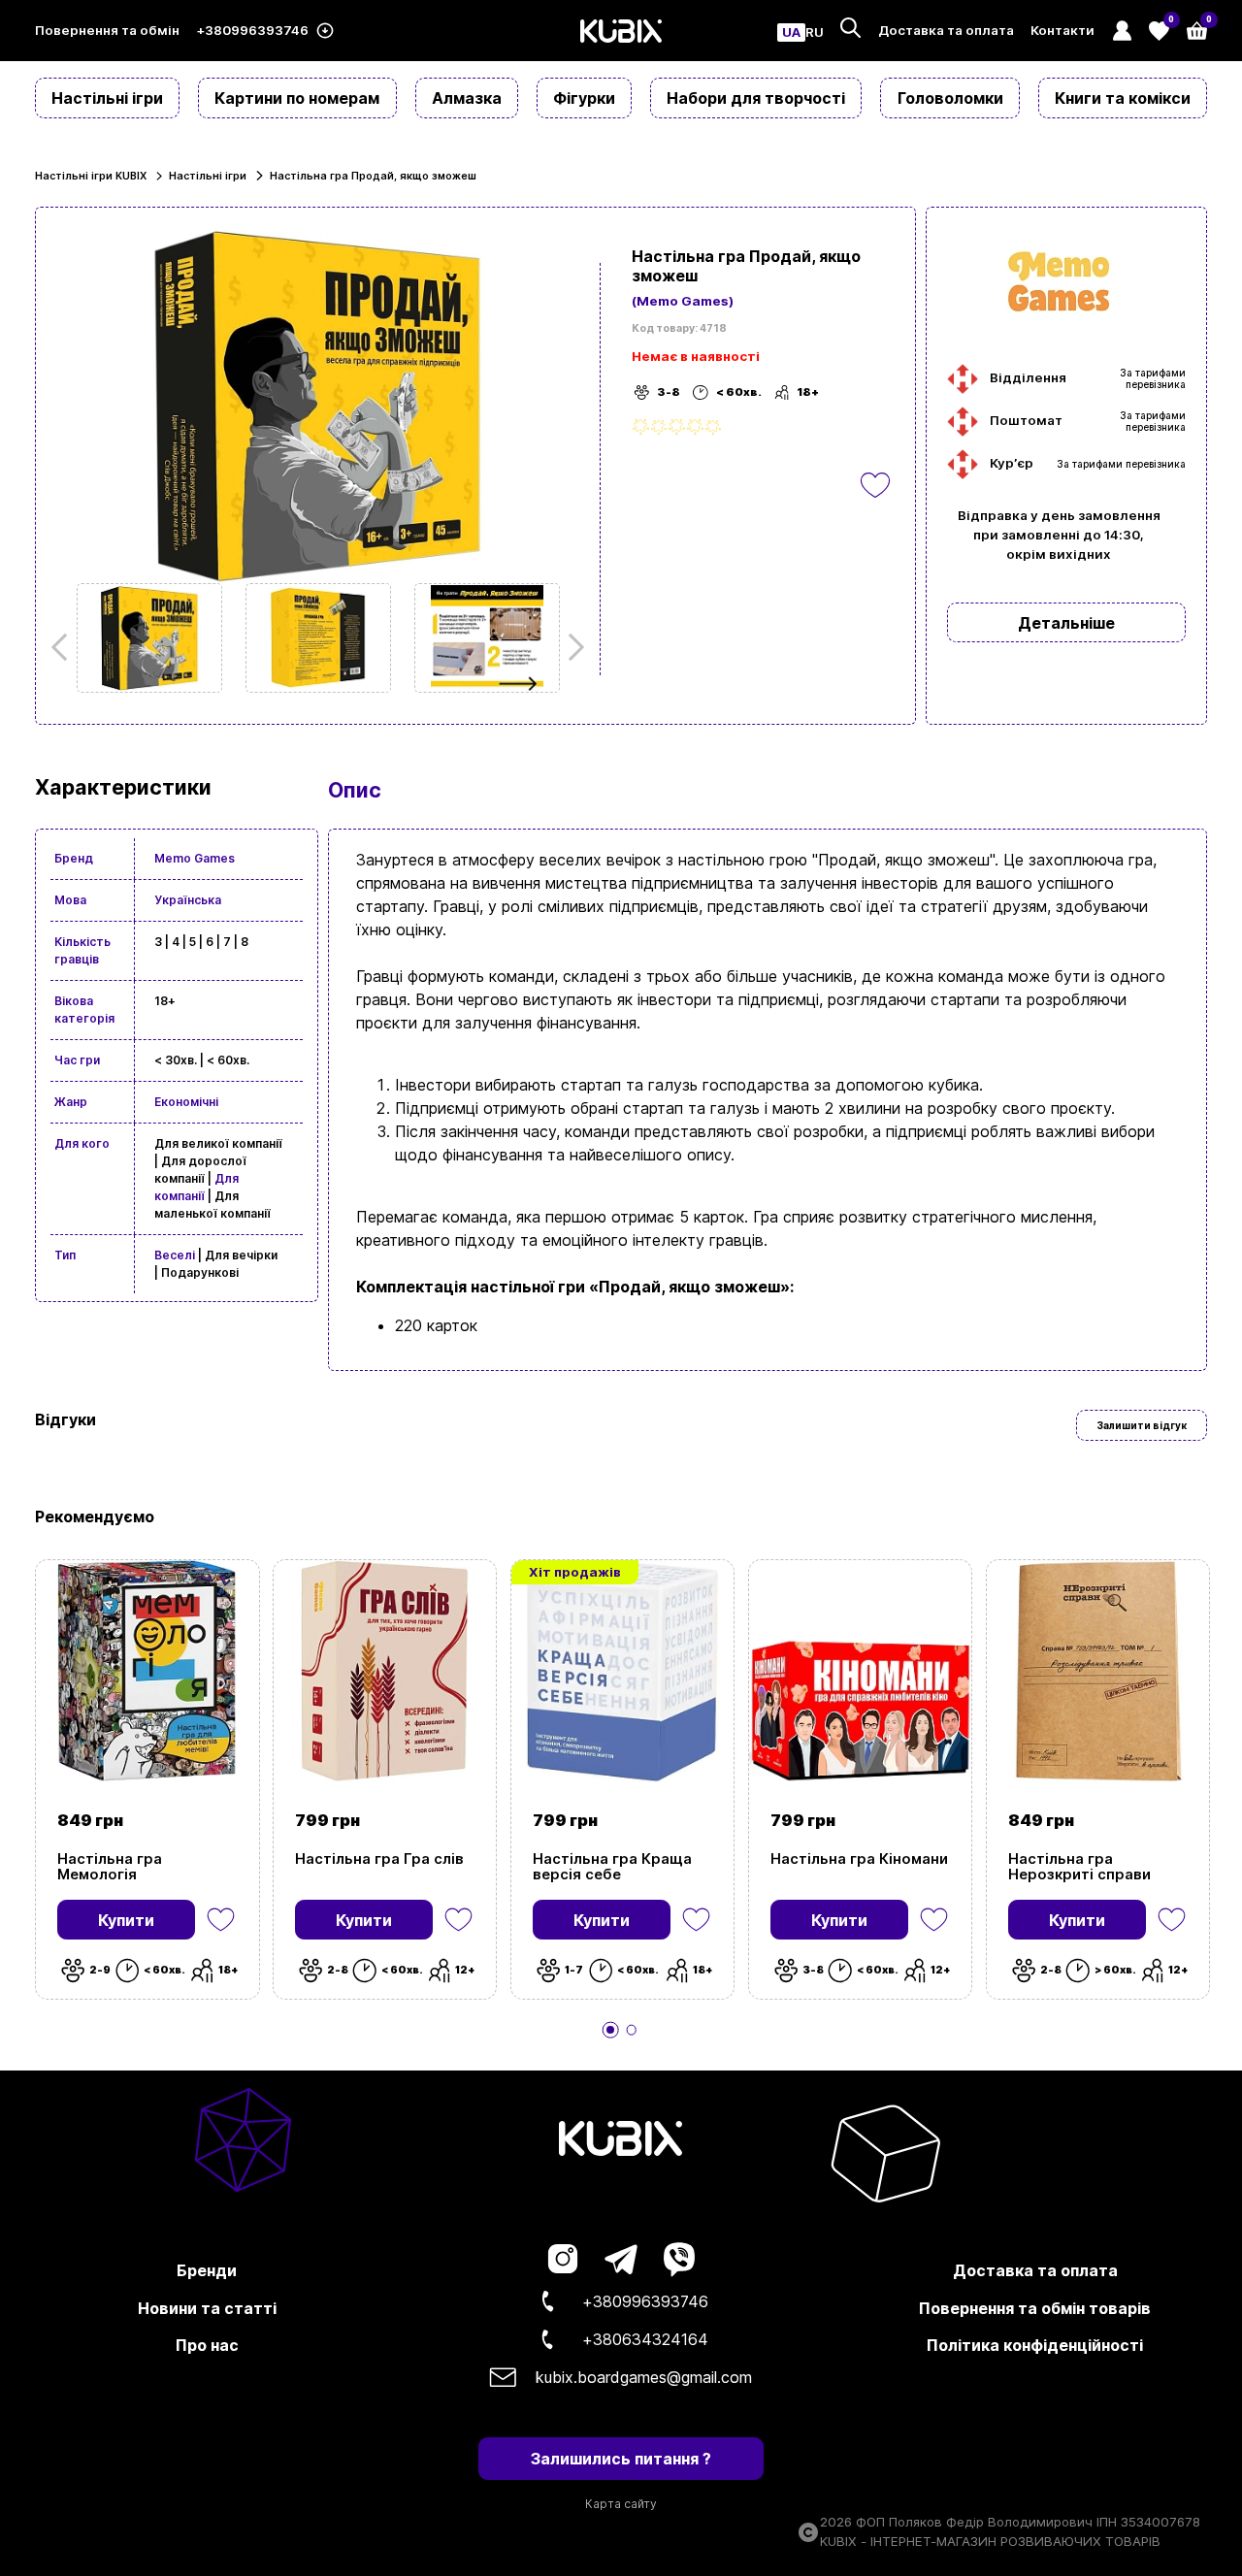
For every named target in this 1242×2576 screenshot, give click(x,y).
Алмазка (467, 98)
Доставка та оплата (946, 31)
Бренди (207, 2270)
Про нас (207, 2345)
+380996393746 (252, 31)
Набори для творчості (756, 98)
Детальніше (1066, 623)
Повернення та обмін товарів (1035, 2308)
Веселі (175, 1255)
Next (571, 647)
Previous (65, 647)
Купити (126, 1920)
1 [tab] (610, 2030)
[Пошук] (850, 28)
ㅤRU (815, 33)
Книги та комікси (1123, 98)
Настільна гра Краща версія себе (612, 1867)
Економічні (186, 1102)
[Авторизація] (1121, 31)
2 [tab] (632, 2030)
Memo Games (195, 858)
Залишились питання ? (621, 2459)
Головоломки (950, 98)
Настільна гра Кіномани (859, 1859)
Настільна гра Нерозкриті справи (1079, 1867)
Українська (188, 900)
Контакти (1062, 31)
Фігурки (584, 98)
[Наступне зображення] (149, 638)
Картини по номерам (297, 98)
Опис (355, 790)
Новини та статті (207, 2308)
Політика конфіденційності (1035, 2345)
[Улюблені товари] (221, 1920)
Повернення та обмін (107, 31)
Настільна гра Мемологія (110, 1867)
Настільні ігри (107, 98)
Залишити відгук (1142, 1425)
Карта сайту (621, 2504)
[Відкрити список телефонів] (325, 31)
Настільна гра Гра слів (379, 1859)
